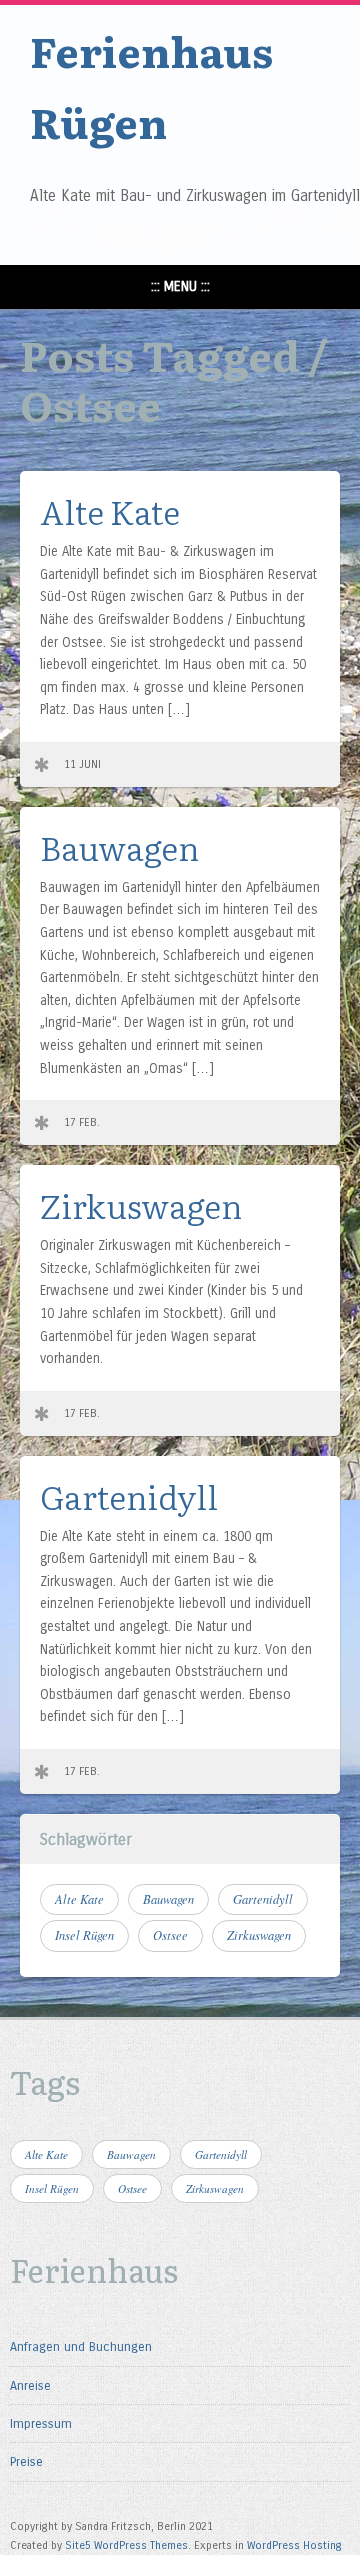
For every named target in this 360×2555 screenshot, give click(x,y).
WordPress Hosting (294, 2545)
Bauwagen (119, 846)
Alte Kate (110, 510)
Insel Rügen (84, 1935)
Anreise (30, 2385)
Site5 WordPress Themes (126, 2545)
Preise (26, 2461)
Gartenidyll (129, 1495)
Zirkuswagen (141, 1204)
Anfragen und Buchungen (81, 2346)
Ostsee (170, 1935)
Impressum (41, 2423)
